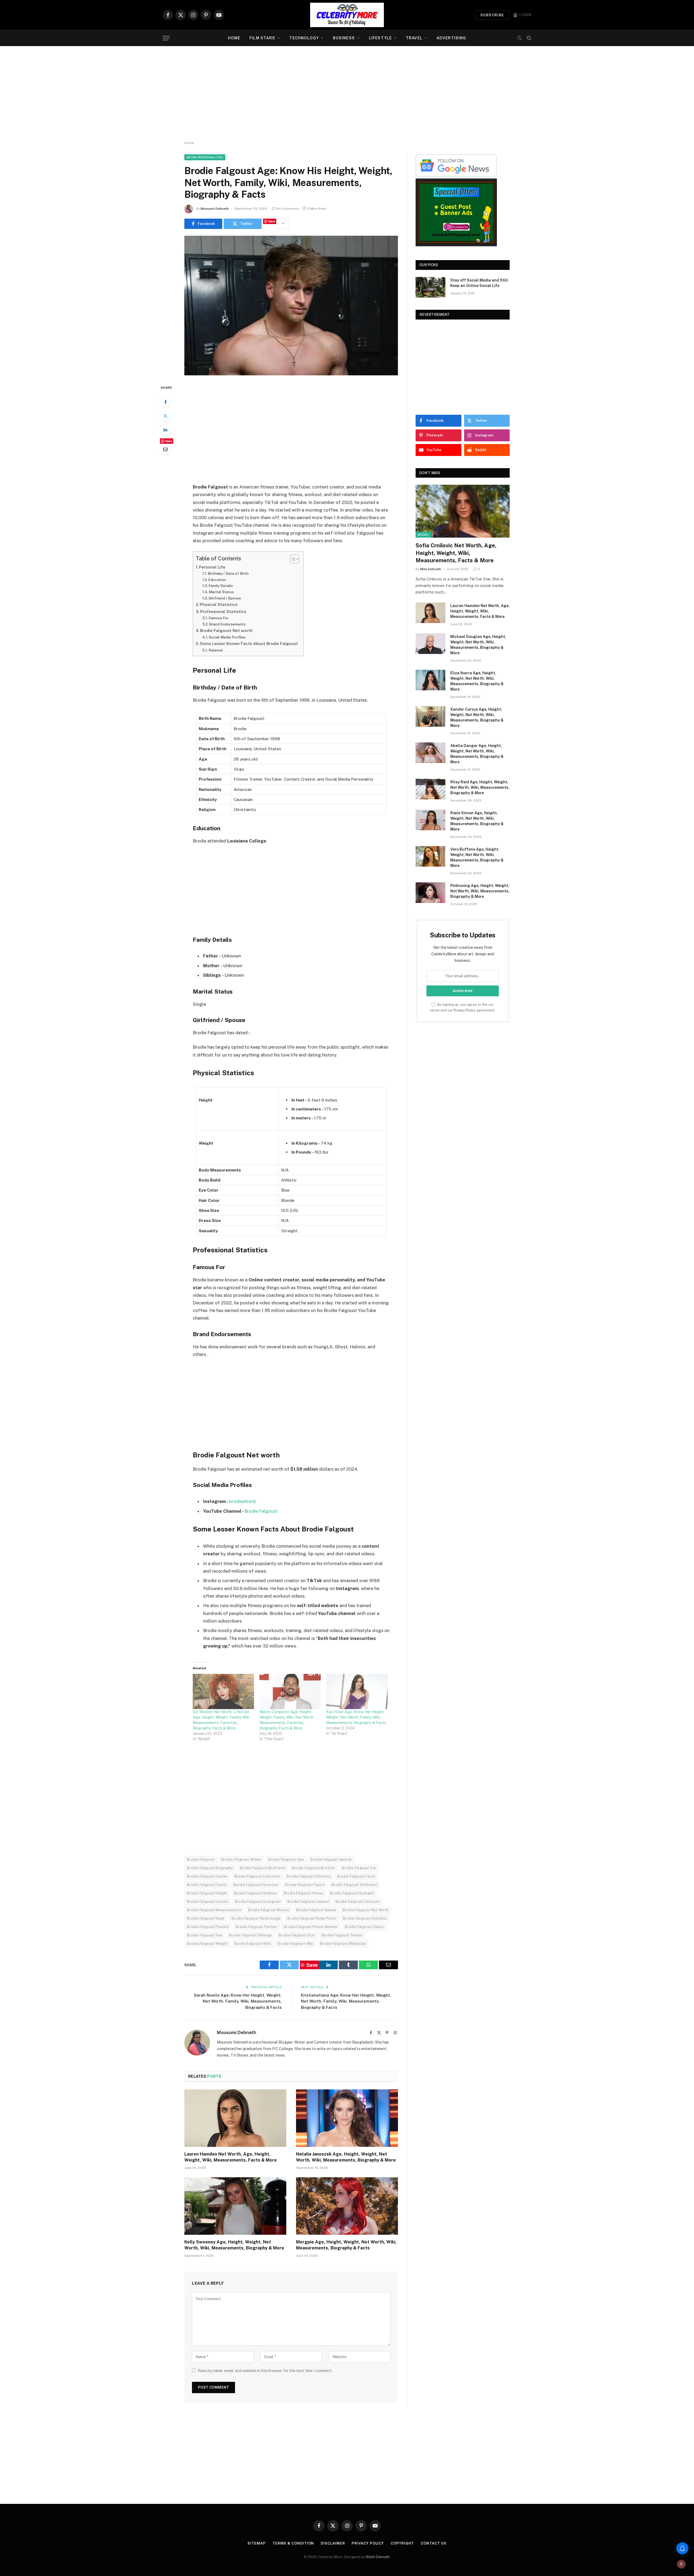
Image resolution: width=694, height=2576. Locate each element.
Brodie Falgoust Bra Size (314, 1868)
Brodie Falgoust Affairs (242, 1860)
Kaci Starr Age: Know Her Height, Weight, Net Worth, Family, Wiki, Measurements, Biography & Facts (356, 1717)
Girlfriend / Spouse (225, 598)
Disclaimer (333, 2543)
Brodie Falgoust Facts (356, 1876)
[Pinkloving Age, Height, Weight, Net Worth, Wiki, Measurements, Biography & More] (430, 893)
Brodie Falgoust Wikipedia (343, 1944)
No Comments (288, 209)
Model (423, 535)
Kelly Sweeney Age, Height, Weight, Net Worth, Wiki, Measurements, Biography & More (234, 2245)
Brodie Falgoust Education (257, 1876)
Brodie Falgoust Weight (207, 1944)
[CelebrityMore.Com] (347, 15)
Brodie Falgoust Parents (208, 1927)
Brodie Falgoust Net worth (226, 631)
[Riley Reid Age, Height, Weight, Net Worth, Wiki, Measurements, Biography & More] (430, 789)
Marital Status (221, 592)
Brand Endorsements (227, 624)
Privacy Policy (465, 1010)
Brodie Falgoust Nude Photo (312, 1918)
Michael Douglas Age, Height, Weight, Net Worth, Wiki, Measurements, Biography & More (478, 645)
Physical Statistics (219, 604)
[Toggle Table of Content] (292, 559)
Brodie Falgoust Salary (365, 1927)
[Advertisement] (347, 94)
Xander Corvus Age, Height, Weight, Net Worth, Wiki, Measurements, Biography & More (477, 717)
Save (272, 221)
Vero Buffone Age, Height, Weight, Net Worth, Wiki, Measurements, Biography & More (477, 857)
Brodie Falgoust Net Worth (366, 1910)
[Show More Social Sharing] (283, 224)
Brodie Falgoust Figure (305, 1885)
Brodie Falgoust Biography (210, 1868)
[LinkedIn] (165, 430)
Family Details (221, 586)
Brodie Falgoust (261, 1511)
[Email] (165, 449)
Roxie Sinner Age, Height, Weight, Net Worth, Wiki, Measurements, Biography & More (477, 821)
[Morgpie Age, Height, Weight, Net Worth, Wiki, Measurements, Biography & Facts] (347, 2206)
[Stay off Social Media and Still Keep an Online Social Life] (430, 287)
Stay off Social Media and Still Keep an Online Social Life (479, 283)
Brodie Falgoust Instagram (258, 1902)
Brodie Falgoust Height (207, 1893)
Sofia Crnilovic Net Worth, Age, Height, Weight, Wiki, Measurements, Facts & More (456, 553)
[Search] (528, 38)
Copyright (402, 2543)
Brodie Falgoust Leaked (308, 1902)
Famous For (219, 618)
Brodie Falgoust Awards (331, 1860)
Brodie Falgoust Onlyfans (365, 1918)
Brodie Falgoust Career (207, 1876)
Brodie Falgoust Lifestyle (358, 1902)
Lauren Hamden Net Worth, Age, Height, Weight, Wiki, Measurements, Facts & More (231, 2157)
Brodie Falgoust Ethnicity (309, 1876)
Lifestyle (380, 38)
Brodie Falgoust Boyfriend (263, 1868)
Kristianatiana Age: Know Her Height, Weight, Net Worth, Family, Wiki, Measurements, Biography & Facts (346, 2001)
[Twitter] (165, 416)
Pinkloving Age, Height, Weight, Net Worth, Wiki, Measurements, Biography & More (480, 891)
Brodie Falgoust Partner (257, 1927)
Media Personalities (205, 157)
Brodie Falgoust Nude (206, 1918)
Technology (304, 38)
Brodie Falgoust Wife (253, 1944)
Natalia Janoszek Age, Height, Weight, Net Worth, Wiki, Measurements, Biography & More (346, 2157)
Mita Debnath (431, 569)
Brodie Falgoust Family (207, 1885)
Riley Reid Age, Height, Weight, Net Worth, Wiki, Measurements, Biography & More (480, 787)
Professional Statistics (223, 612)
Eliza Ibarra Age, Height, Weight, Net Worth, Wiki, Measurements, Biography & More (477, 681)
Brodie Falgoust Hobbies (256, 1893)
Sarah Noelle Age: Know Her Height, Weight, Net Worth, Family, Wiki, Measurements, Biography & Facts (238, 2001)
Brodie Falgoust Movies (269, 1910)
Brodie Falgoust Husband (352, 1893)
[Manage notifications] (681, 2564)
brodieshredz (243, 1501)
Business (344, 38)
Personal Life (212, 567)
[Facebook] (165, 402)
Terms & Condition (293, 2543)
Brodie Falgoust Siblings (250, 1935)
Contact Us (433, 2543)
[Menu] (166, 38)
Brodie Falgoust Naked (316, 1910)
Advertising (451, 38)
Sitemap (256, 2543)
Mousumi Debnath (215, 209)
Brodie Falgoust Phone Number (311, 1927)
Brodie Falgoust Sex (205, 1935)
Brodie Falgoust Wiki (295, 1944)
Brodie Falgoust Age (286, 1860)
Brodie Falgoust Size (297, 1935)
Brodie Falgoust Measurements (214, 1910)
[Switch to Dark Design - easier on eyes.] (520, 38)
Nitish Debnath (378, 2557)
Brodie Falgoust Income (208, 1902)
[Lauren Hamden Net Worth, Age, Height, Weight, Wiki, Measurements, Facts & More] (235, 2118)
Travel (414, 38)
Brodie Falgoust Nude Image (256, 1918)
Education (217, 580)
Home (234, 38)
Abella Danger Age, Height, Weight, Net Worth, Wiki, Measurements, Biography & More (477, 754)
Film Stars (262, 38)
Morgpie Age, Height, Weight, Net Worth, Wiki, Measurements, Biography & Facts (346, 2245)
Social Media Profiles (227, 637)
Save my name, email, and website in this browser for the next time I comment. (265, 2371)
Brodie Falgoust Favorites (256, 1885)
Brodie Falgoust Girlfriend (354, 1885)
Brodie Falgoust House (304, 1893)
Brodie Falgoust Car (359, 1868)
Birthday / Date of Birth (228, 573)
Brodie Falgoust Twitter (342, 1935)
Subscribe (492, 15)
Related (216, 650)
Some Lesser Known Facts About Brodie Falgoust (249, 644)
